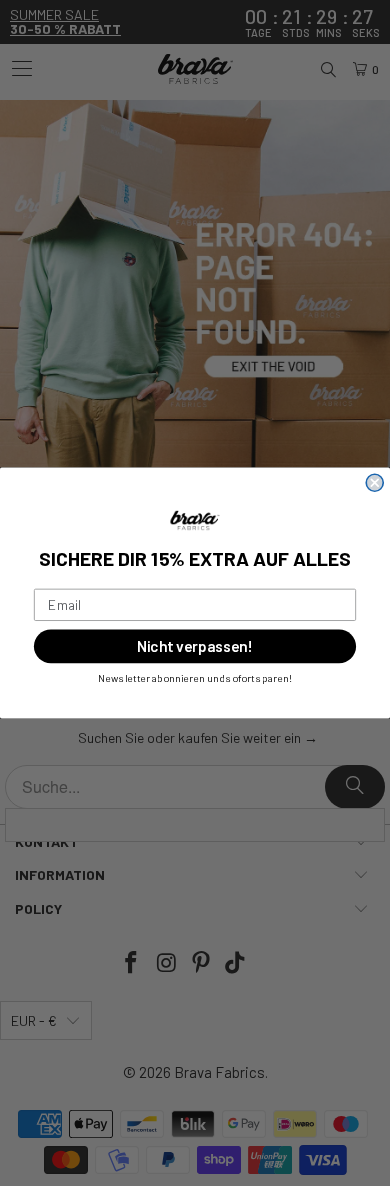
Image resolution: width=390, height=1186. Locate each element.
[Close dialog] (374, 482)
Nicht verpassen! (194, 646)
